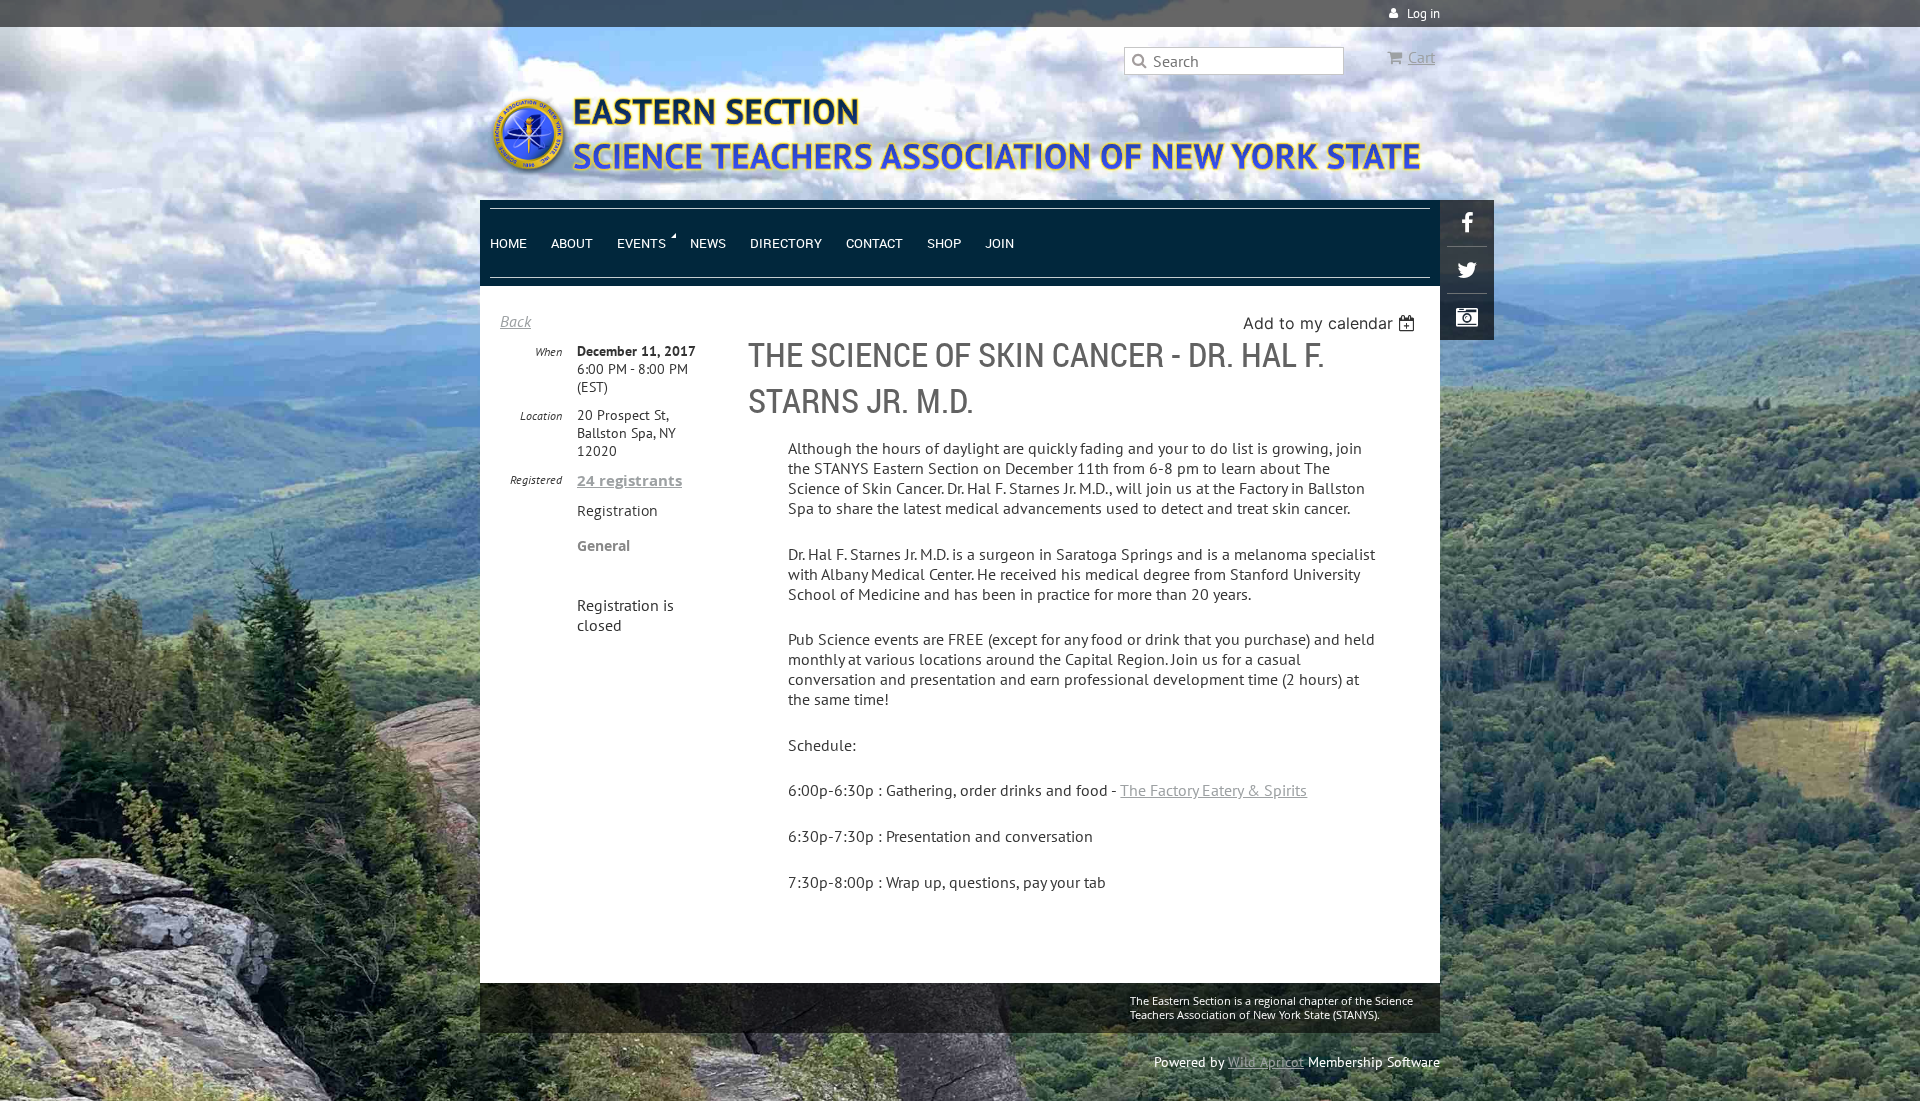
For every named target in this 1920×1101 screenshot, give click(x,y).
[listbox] (1331, 323)
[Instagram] (1467, 317)
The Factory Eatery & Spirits (1213, 790)
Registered (536, 479)
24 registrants (629, 480)
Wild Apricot (1266, 1062)
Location (541, 415)
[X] (1467, 270)
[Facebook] (1467, 223)
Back (515, 321)
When (548, 351)
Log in (1423, 13)
